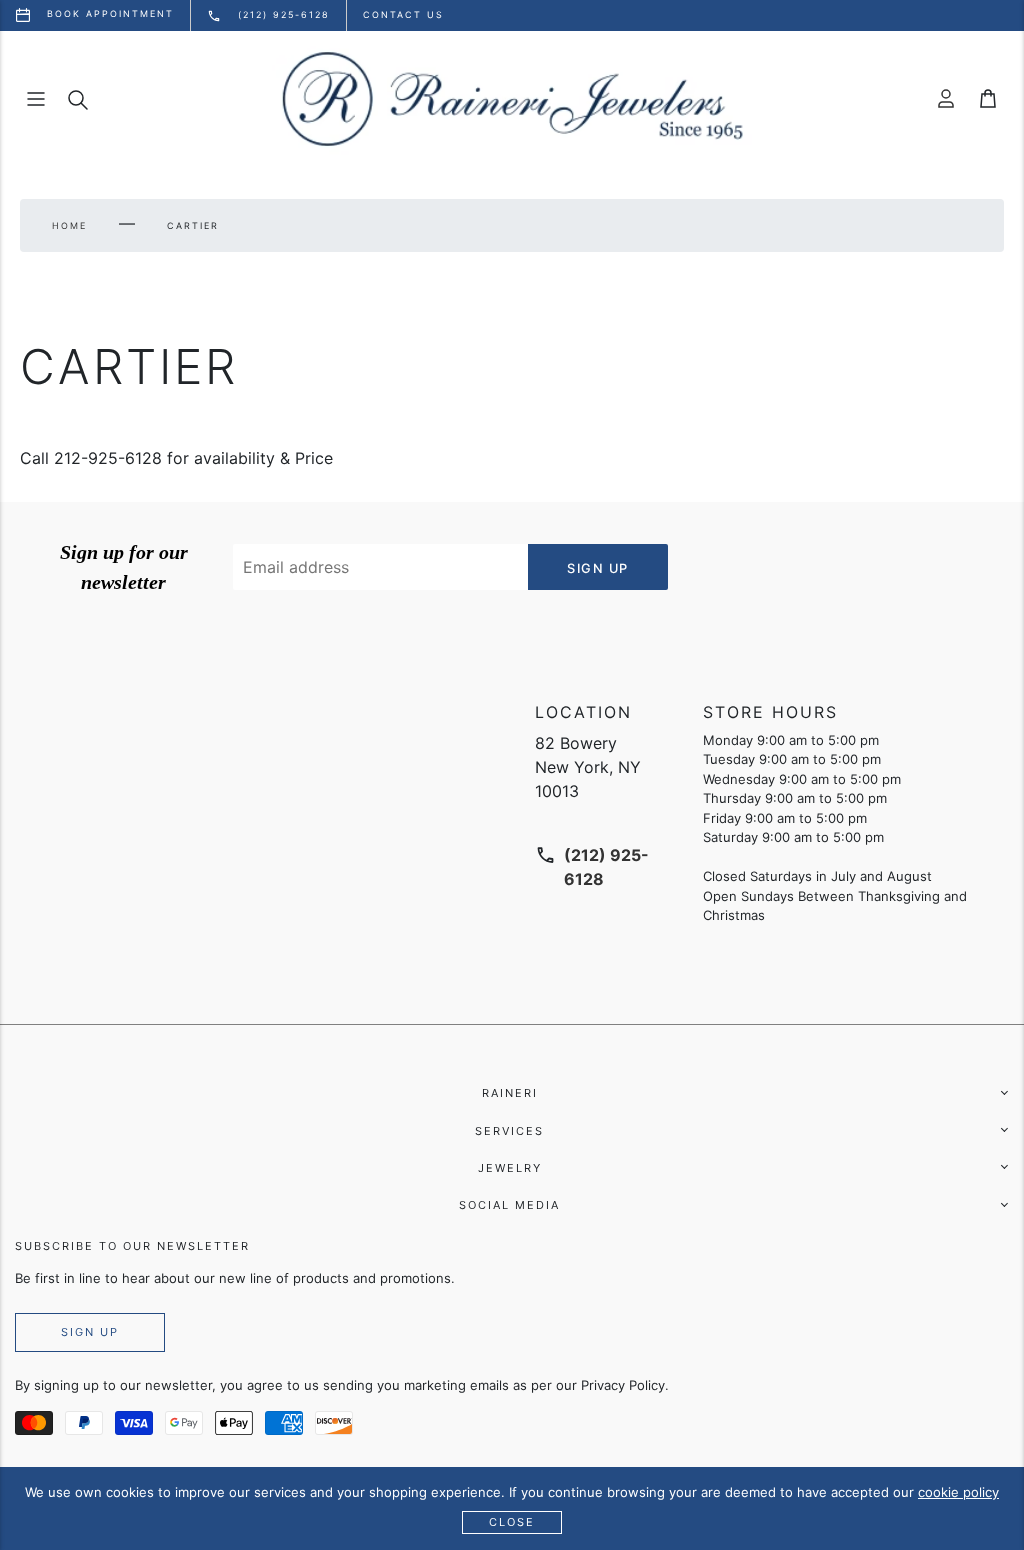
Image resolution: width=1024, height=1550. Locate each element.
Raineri (510, 1093)
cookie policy (958, 1492)
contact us (403, 14)
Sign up (90, 1332)
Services (509, 1131)
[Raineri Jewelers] (512, 99)
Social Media (509, 1205)
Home (69, 225)
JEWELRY (510, 1168)
